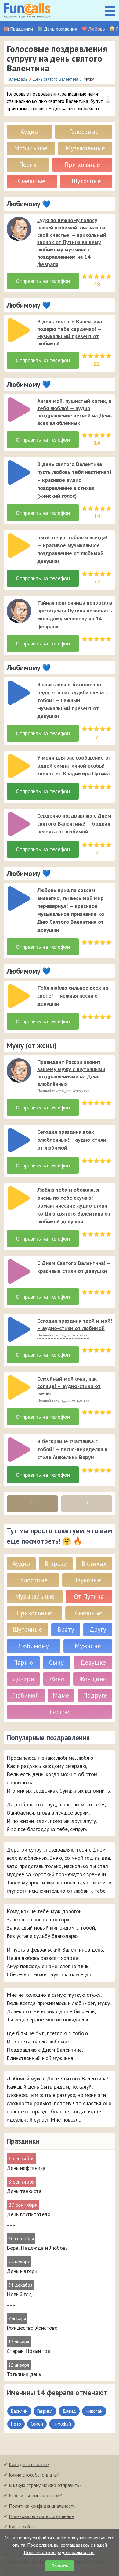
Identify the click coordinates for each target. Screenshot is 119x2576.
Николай (94, 2411)
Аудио (29, 132)
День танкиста (24, 2191)
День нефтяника (26, 2168)
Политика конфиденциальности (42, 2506)
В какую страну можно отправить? (45, 2485)
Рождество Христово (32, 2328)
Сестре (60, 1712)
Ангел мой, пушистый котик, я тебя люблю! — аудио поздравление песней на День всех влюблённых (74, 412)
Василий (19, 2411)
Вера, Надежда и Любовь (37, 2248)
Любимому (33, 1646)
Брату (66, 1629)
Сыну (56, 1662)
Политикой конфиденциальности (59, 2552)
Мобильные (31, 148)
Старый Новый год (29, 2351)
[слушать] (19, 229)
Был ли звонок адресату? (35, 2495)
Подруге (95, 1695)
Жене (57, 1679)
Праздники (22, 29)
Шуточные (86, 181)
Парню (23, 1662)
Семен (37, 2424)
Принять (60, 2566)
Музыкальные (85, 148)
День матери (22, 2271)
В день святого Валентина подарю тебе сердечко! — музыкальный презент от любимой (70, 332)
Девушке (93, 1662)
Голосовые (84, 132)
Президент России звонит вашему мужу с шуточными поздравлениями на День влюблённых (71, 1073)
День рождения (61, 29)
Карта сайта (22, 2527)
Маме (61, 1695)
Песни (28, 165)
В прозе (56, 1564)
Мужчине (88, 1646)
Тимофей (62, 2424)
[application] (17, 227)
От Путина (89, 1597)
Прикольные (82, 165)
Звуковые (87, 1580)
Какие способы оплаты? (34, 2475)
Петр (16, 2424)
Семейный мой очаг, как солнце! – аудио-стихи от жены (69, 1386)
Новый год (19, 2294)
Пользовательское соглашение (41, 2516)
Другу (98, 1629)
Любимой (25, 1695)
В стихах (94, 1564)
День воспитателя (28, 2214)
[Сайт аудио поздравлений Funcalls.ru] (27, 11)
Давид (69, 2411)
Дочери (23, 1679)
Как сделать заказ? (29, 2464)
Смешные (32, 181)
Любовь (97, 29)
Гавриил (45, 2411)
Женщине (93, 1679)
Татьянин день (24, 2374)
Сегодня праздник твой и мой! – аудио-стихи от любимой (75, 1324)
